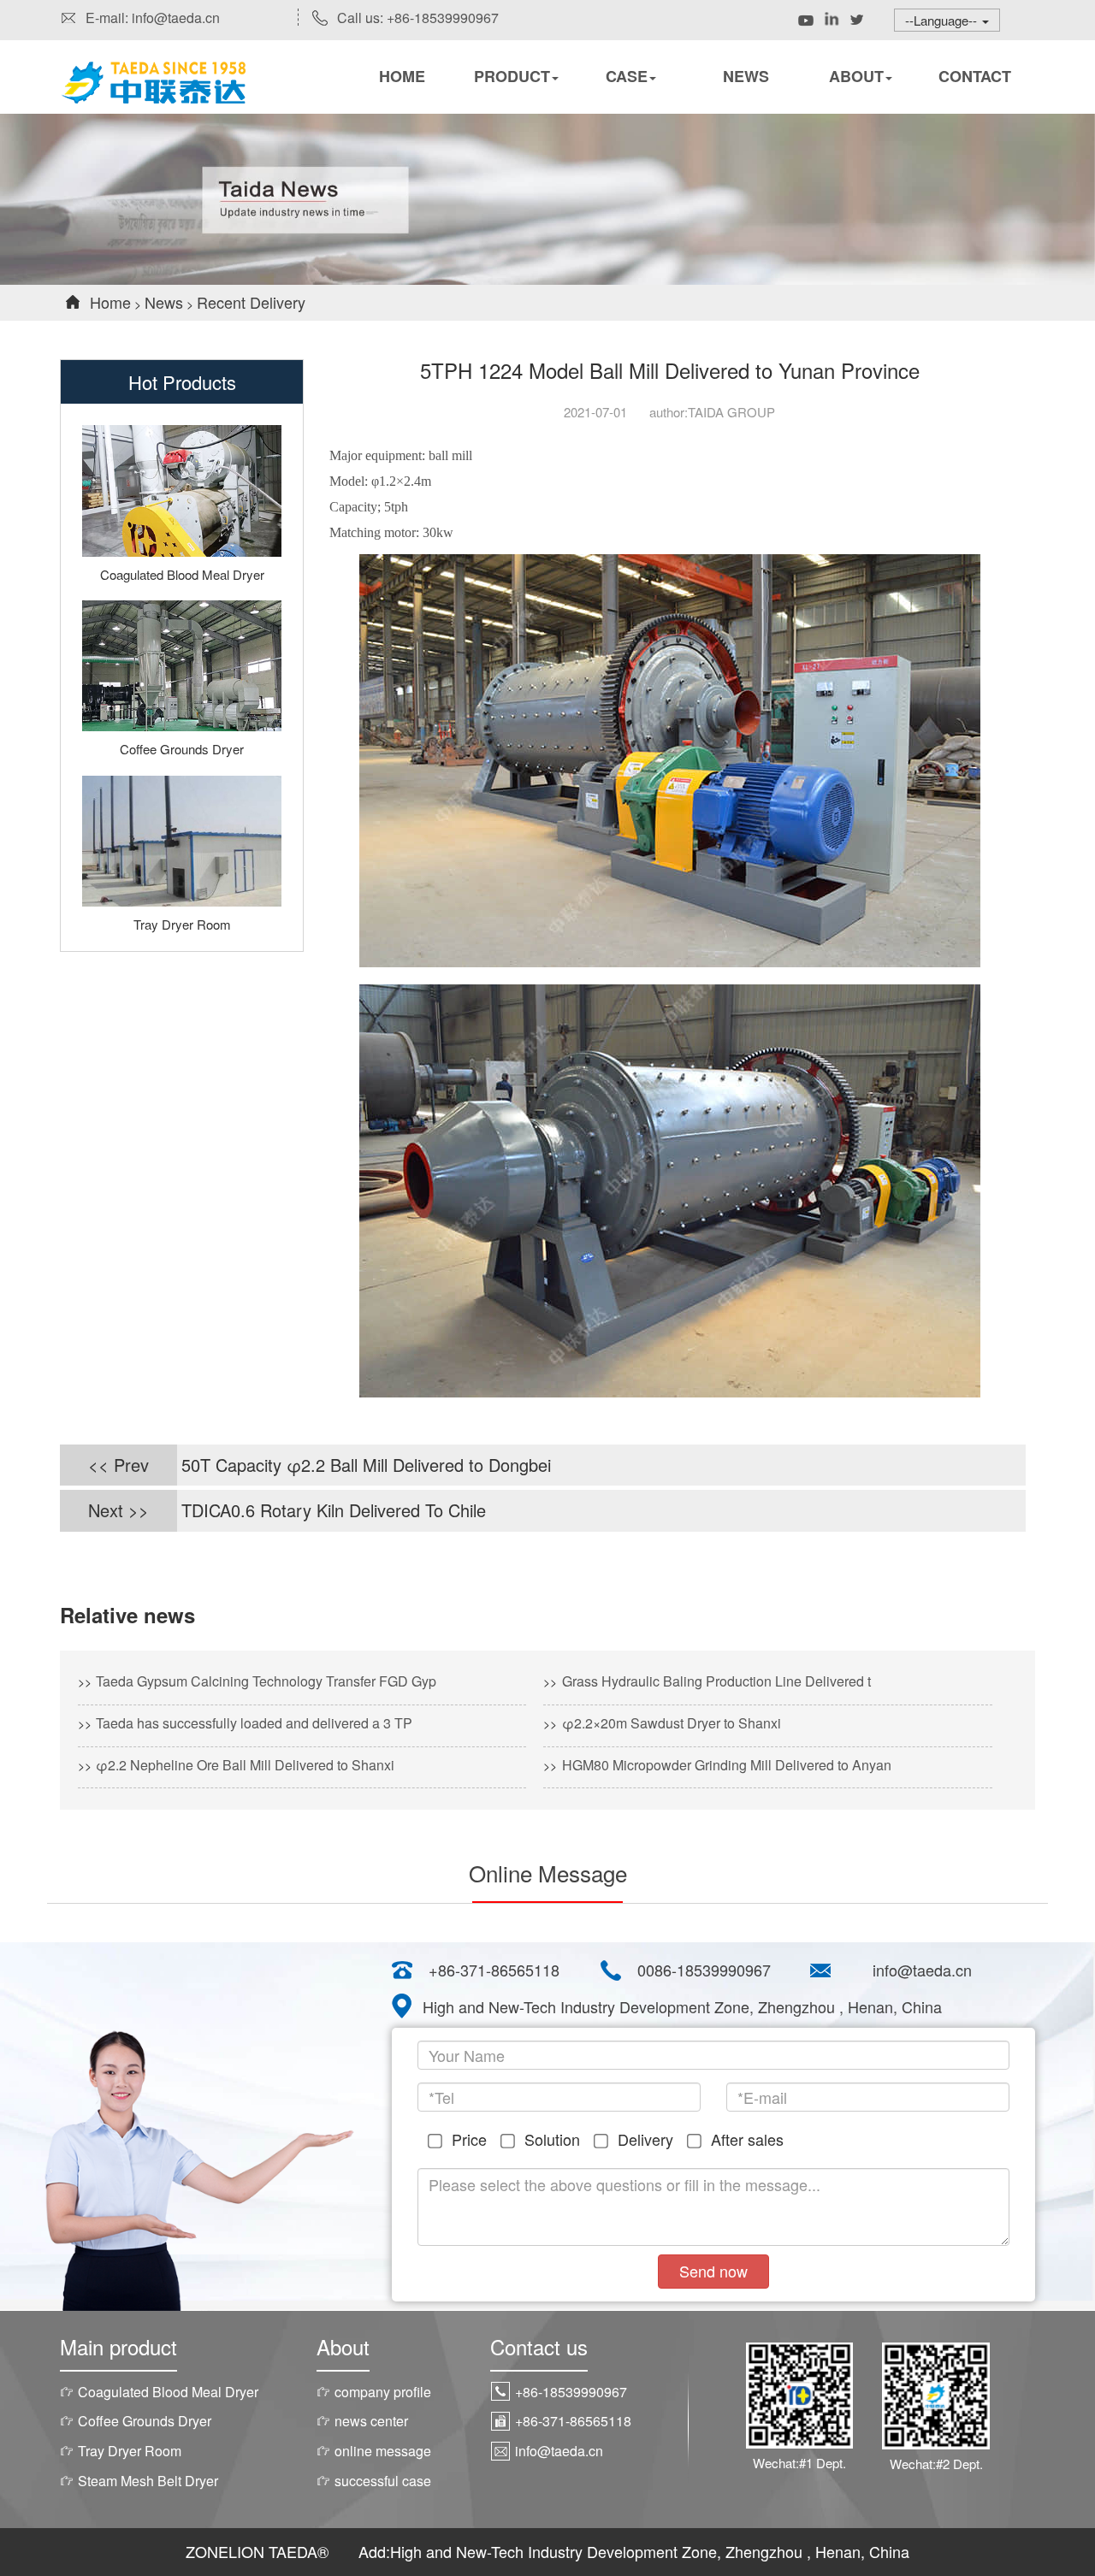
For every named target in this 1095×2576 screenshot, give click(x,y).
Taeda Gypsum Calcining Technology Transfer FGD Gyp (266, 1681)
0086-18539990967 (704, 1970)
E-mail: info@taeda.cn (153, 18)
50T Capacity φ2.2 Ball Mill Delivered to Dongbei (366, 1465)
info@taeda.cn (922, 1970)
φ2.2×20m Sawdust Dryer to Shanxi (672, 1723)
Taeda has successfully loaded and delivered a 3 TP (254, 1723)
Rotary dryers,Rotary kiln (171, 99)
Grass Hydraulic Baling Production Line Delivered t (716, 1681)
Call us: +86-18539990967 (418, 18)
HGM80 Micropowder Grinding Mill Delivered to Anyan (727, 1765)
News (164, 302)
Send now (713, 2271)
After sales (747, 2139)
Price (469, 2139)
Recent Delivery (251, 302)
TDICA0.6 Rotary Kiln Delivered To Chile (334, 1510)
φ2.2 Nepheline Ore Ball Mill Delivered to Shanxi (245, 1765)
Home (110, 302)
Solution (552, 2139)
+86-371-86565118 (494, 1970)
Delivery (645, 2139)
